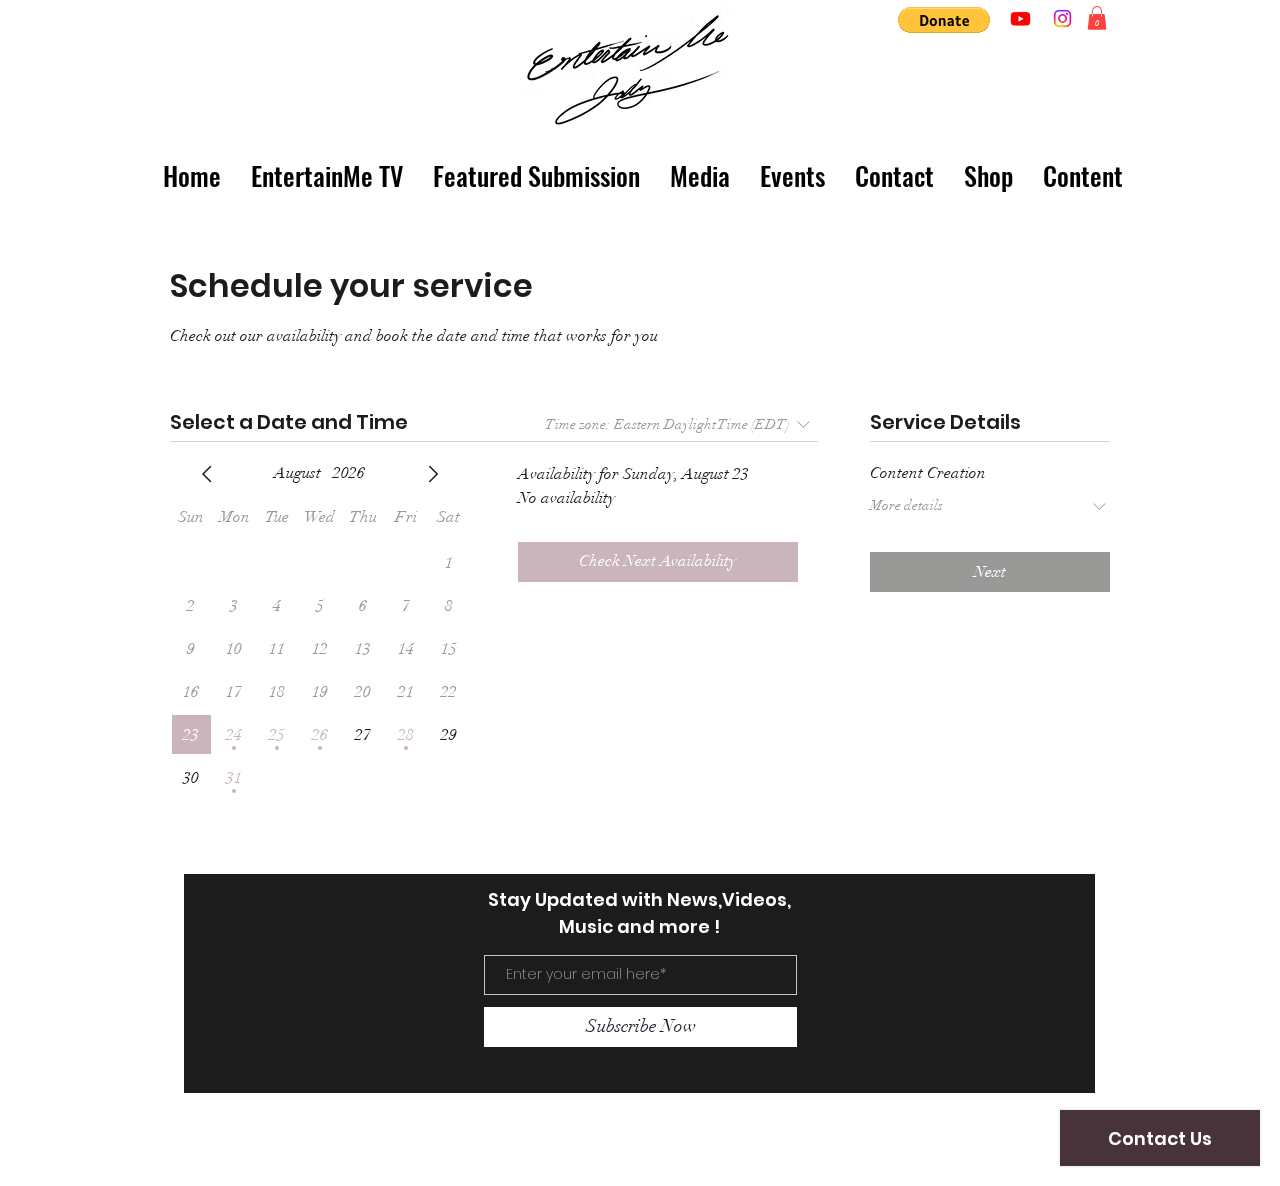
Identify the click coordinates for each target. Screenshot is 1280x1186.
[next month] (433, 474)
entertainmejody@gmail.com (320, 1155)
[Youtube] (1020, 18)
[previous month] (207, 474)
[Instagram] (1062, 18)
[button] (944, 20)
